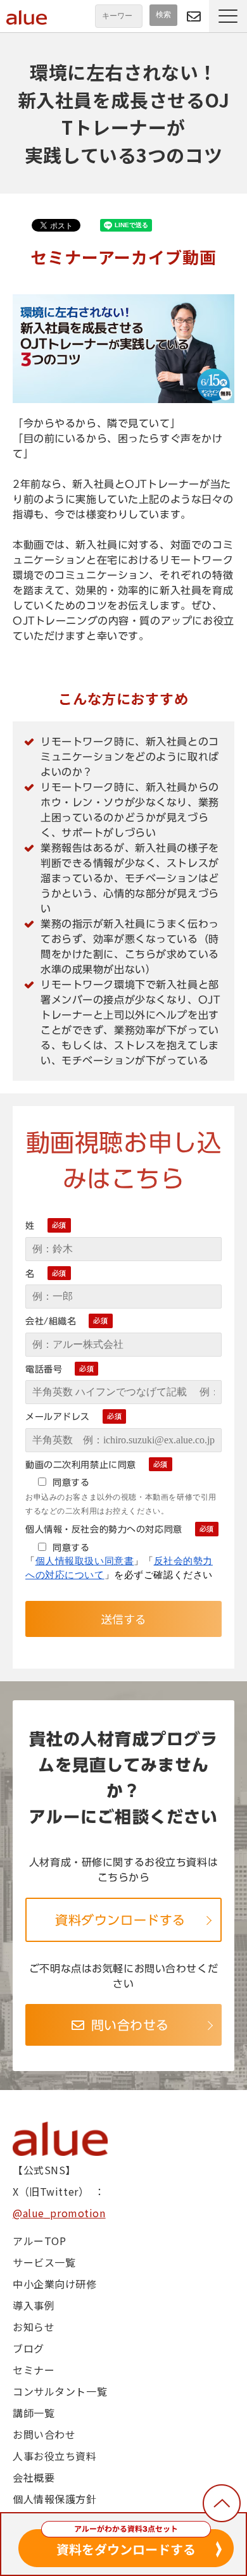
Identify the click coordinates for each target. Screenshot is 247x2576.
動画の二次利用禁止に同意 (81, 1465)
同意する (71, 1482)
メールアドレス (58, 1417)
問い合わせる (194, 16)
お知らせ (34, 2327)
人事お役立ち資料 (55, 2456)
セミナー (34, 2370)
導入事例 (34, 2305)
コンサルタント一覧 (60, 2391)
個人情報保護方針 (55, 2499)
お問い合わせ (44, 2434)
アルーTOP (39, 2241)
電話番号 (44, 1369)
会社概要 (34, 2477)
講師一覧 (34, 2413)
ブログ (28, 2348)
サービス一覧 (44, 2262)
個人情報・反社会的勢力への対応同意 (104, 1529)
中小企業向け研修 (55, 2284)
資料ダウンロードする (120, 1920)
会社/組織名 (51, 1321)
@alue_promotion (59, 2213)
